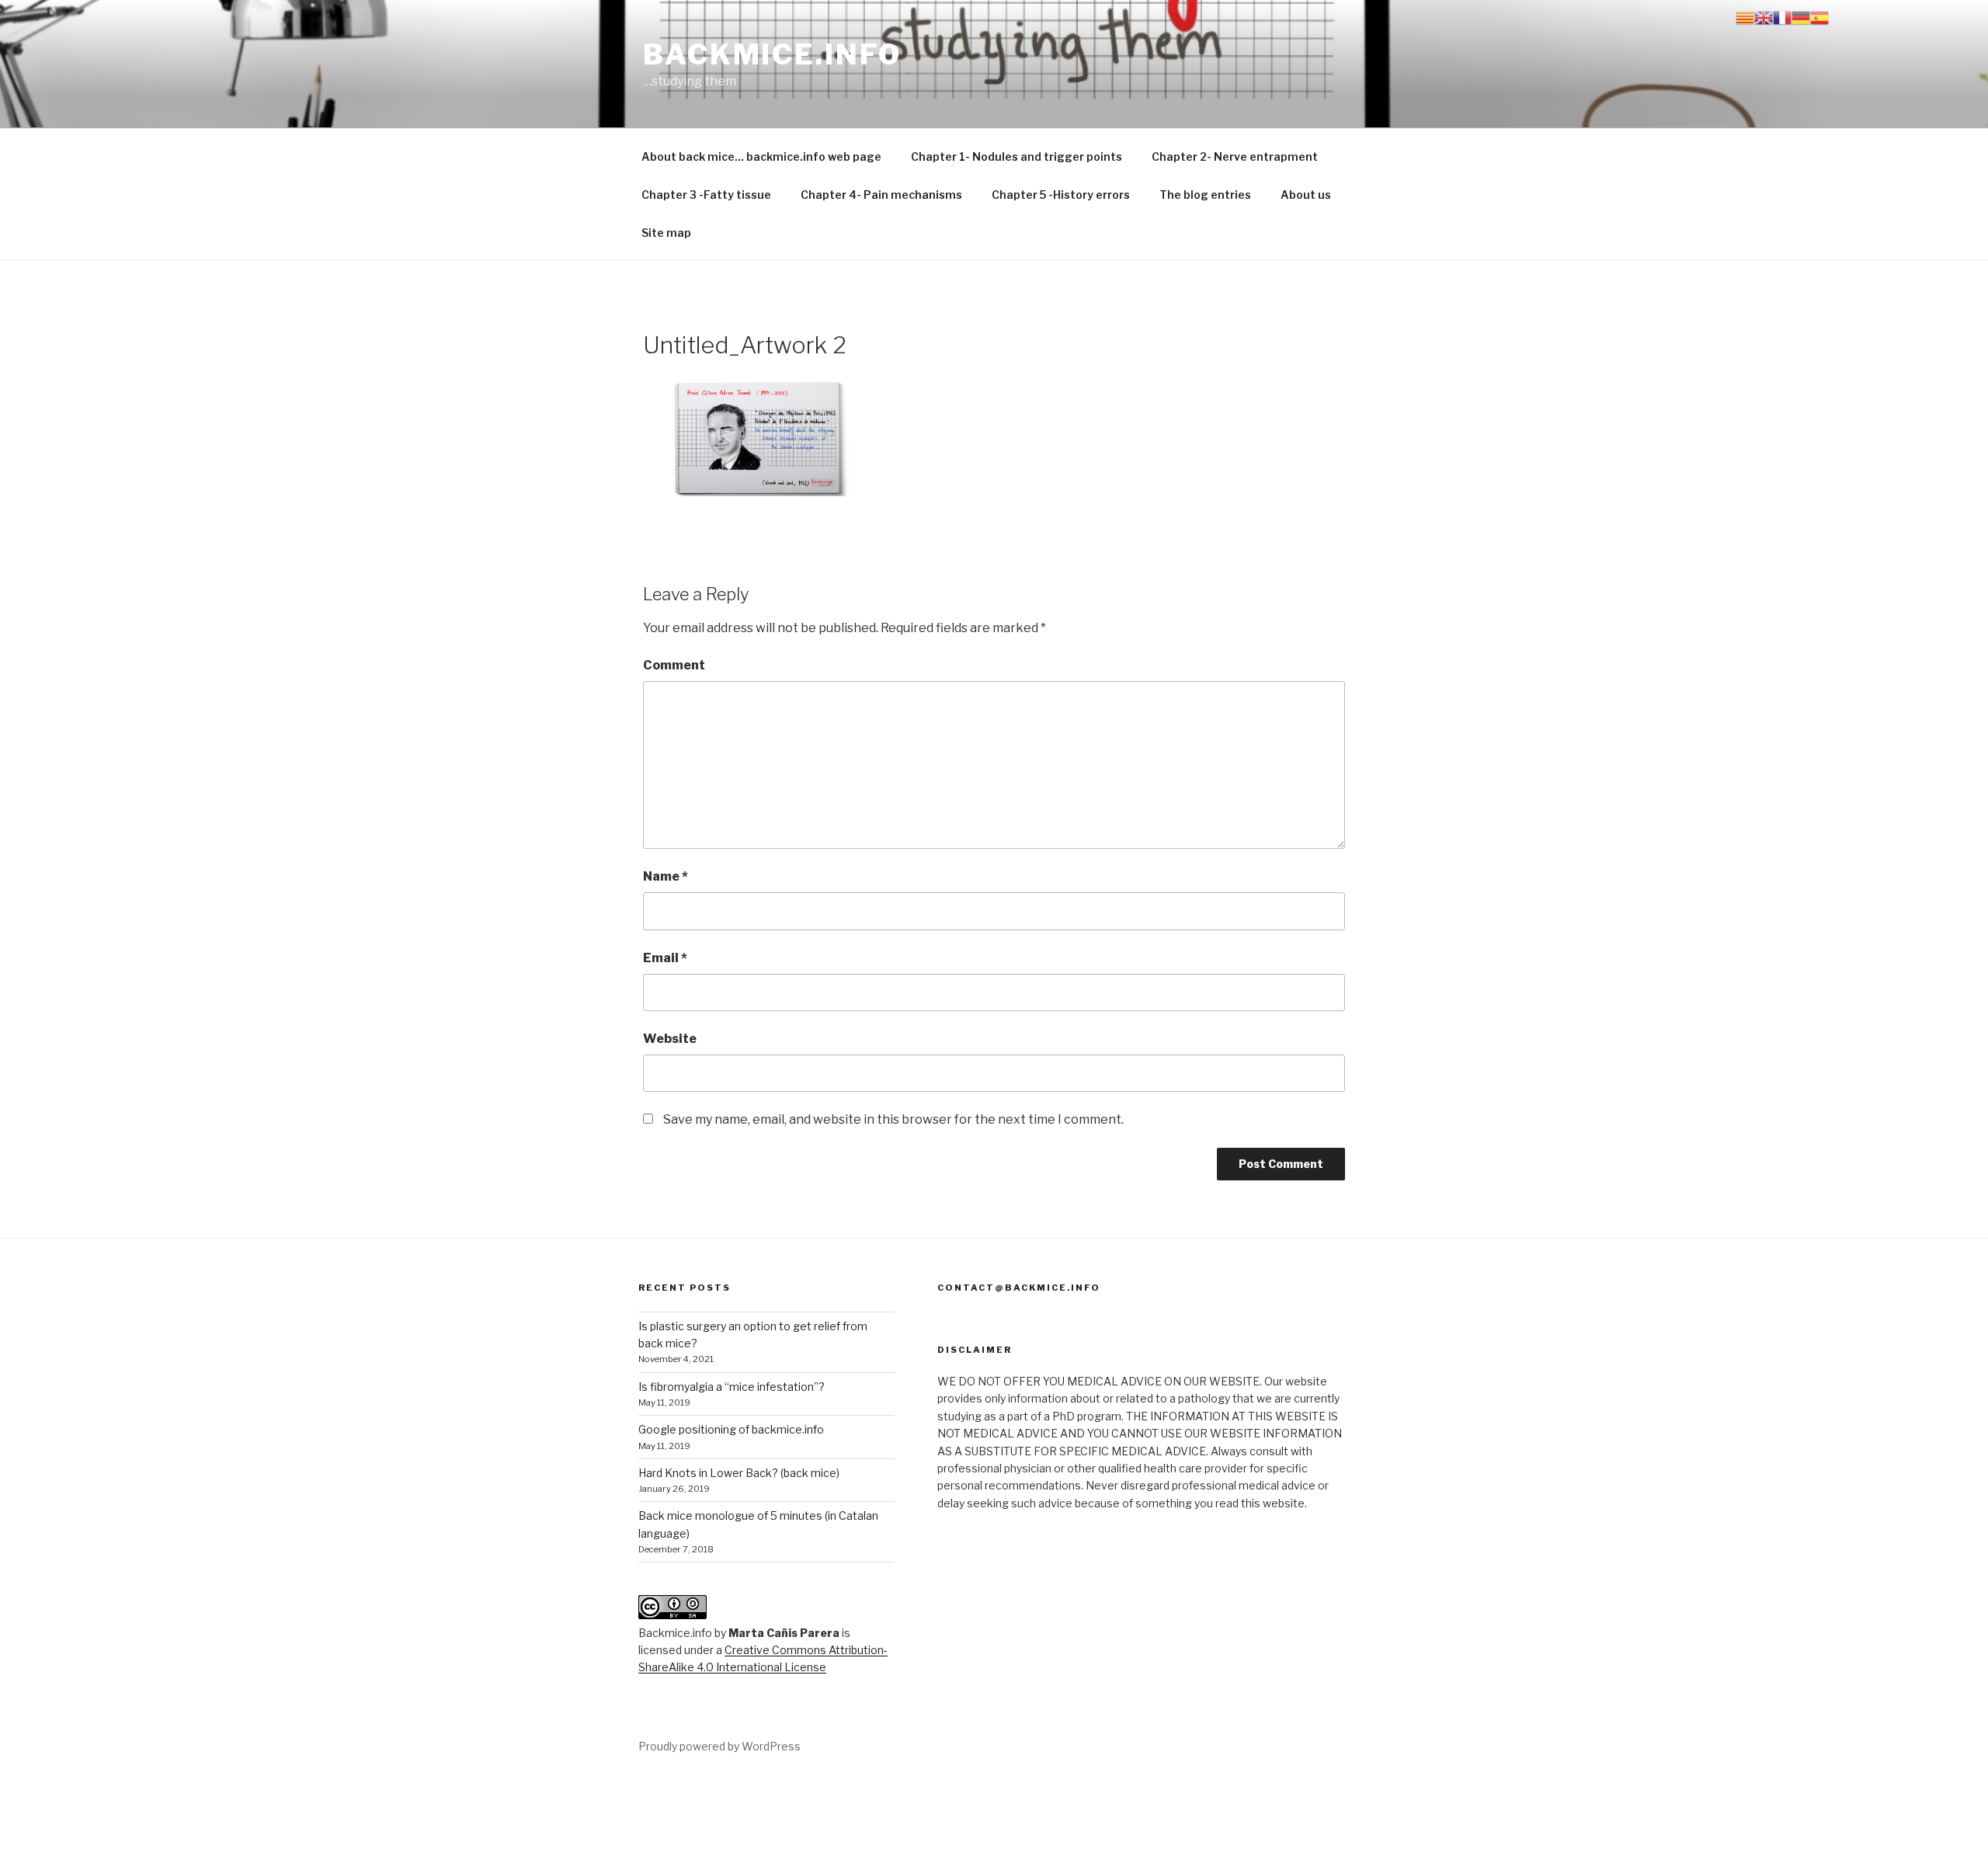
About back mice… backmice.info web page (761, 156)
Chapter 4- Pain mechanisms (881, 195)
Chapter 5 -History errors (1061, 195)
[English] (1764, 17)
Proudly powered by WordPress (719, 1746)
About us (1306, 195)
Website (670, 1039)
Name (666, 876)
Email (665, 958)
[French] (1782, 17)
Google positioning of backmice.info (731, 1429)
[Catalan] (1745, 17)
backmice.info (772, 54)
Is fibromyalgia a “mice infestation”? (732, 1387)
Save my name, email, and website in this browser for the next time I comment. (893, 1119)
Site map (666, 233)
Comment (674, 665)
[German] (1801, 17)
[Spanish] (1819, 17)
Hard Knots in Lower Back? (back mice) (739, 1473)
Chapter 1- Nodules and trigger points (1017, 156)
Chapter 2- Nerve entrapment (1235, 156)
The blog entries (1205, 195)
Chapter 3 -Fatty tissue (706, 195)
